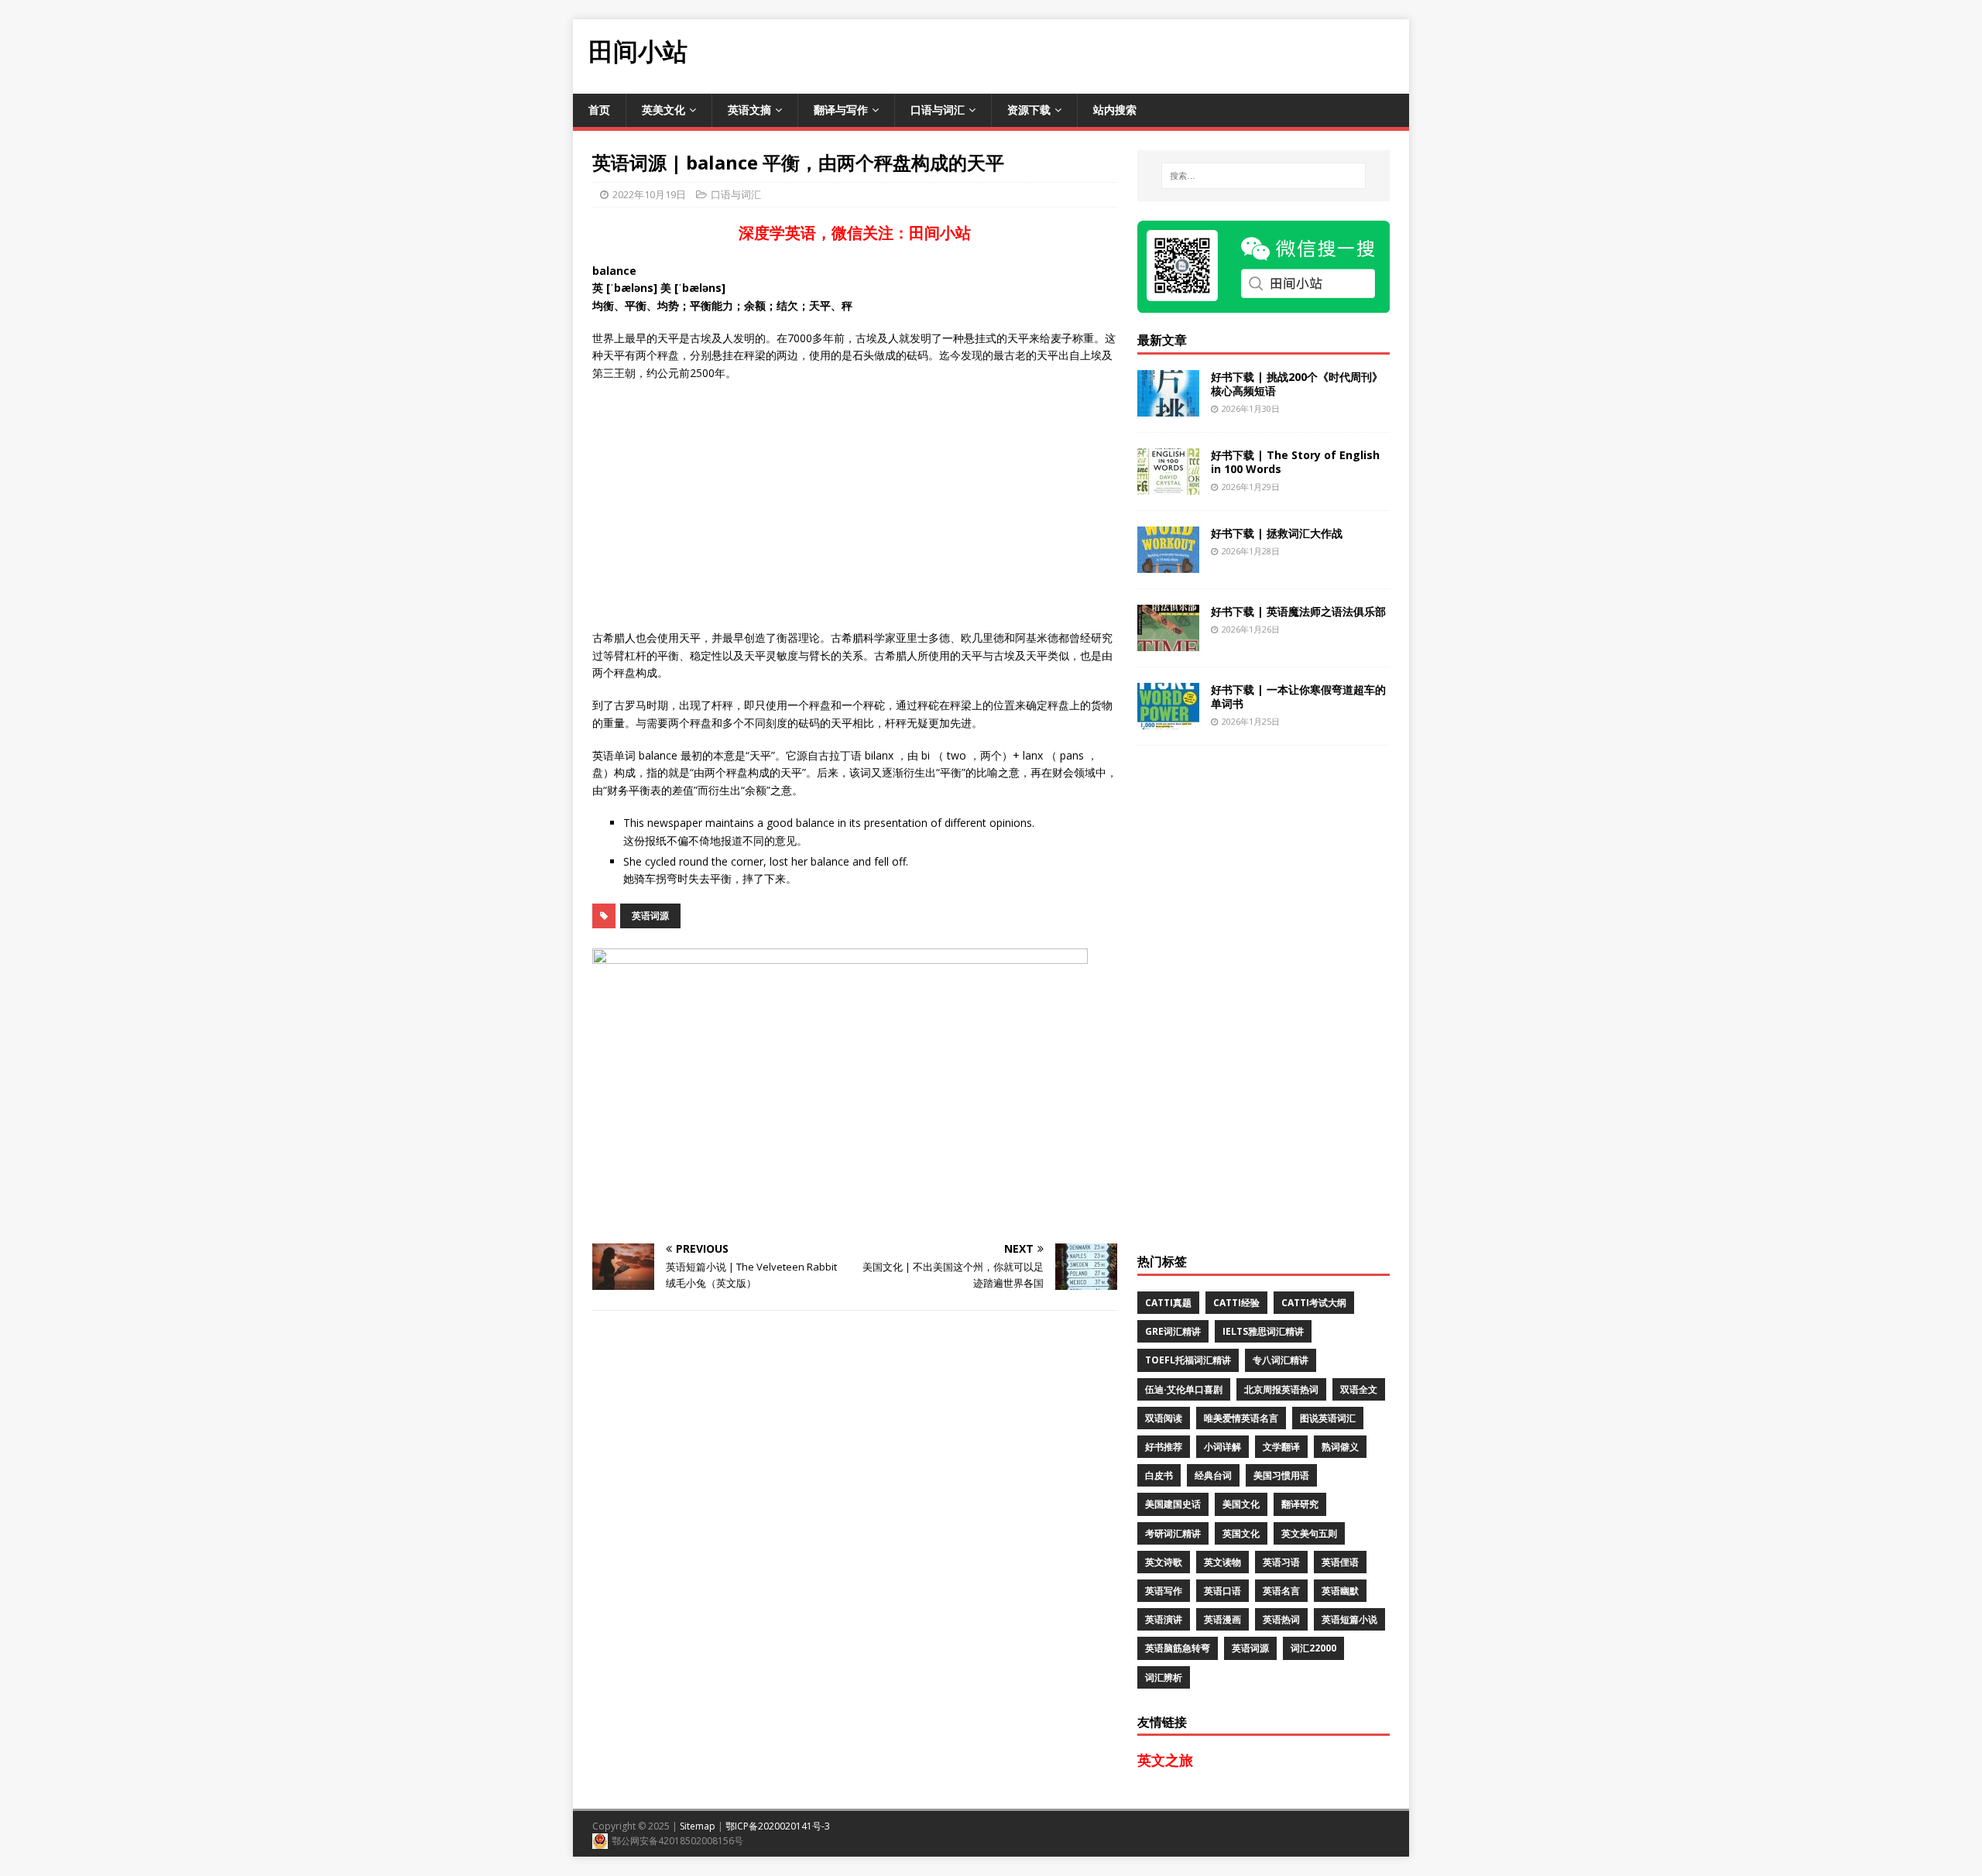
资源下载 (1029, 110)
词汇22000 (1313, 1648)
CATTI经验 (1236, 1303)
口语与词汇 (938, 110)
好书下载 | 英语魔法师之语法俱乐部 (1298, 611)
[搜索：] (1264, 176)
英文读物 (1222, 1562)
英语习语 (1281, 1562)
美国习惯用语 (1281, 1475)
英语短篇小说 (1349, 1619)
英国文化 (1241, 1533)
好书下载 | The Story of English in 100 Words (1295, 462)
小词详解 (1222, 1447)
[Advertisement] (1127, 54)
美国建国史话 (1173, 1504)
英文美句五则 (1309, 1533)
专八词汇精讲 (1281, 1360)
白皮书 (1159, 1475)
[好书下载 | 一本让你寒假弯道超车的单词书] (1168, 720)
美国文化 (1241, 1504)
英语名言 (1281, 1591)
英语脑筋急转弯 (1178, 1648)
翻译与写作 (841, 110)
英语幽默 (1340, 1591)
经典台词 (1213, 1475)
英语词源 (650, 916)
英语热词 (1281, 1619)
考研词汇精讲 (1173, 1533)
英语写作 (1164, 1591)
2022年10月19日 (649, 194)
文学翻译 (1281, 1447)
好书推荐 (1164, 1447)
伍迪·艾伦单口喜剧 (1184, 1389)
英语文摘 (749, 110)
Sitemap (698, 1826)
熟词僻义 (1340, 1447)
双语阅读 (1164, 1418)
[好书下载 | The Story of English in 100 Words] (1168, 485)
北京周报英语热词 (1281, 1389)
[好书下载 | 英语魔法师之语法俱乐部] (1168, 641)
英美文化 (664, 110)
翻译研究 (1300, 1504)
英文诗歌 (1164, 1562)
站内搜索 (1115, 110)
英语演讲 (1164, 1619)
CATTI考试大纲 (1314, 1303)
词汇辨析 (1164, 1677)
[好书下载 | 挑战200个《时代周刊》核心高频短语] (1168, 407)
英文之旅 (1165, 1760)
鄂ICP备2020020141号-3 (778, 1826)
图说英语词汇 (1328, 1418)
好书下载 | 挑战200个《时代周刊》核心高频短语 (1297, 384)
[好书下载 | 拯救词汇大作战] (1168, 563)
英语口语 (1222, 1591)
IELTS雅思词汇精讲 (1263, 1331)
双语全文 (1359, 1389)
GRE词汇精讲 (1173, 1331)
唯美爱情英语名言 (1241, 1418)
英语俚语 (1340, 1562)
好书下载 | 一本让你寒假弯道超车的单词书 (1298, 696)
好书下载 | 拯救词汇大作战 (1277, 533)
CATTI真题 (1168, 1303)
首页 (599, 110)
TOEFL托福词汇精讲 (1188, 1360)
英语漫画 (1222, 1619)
